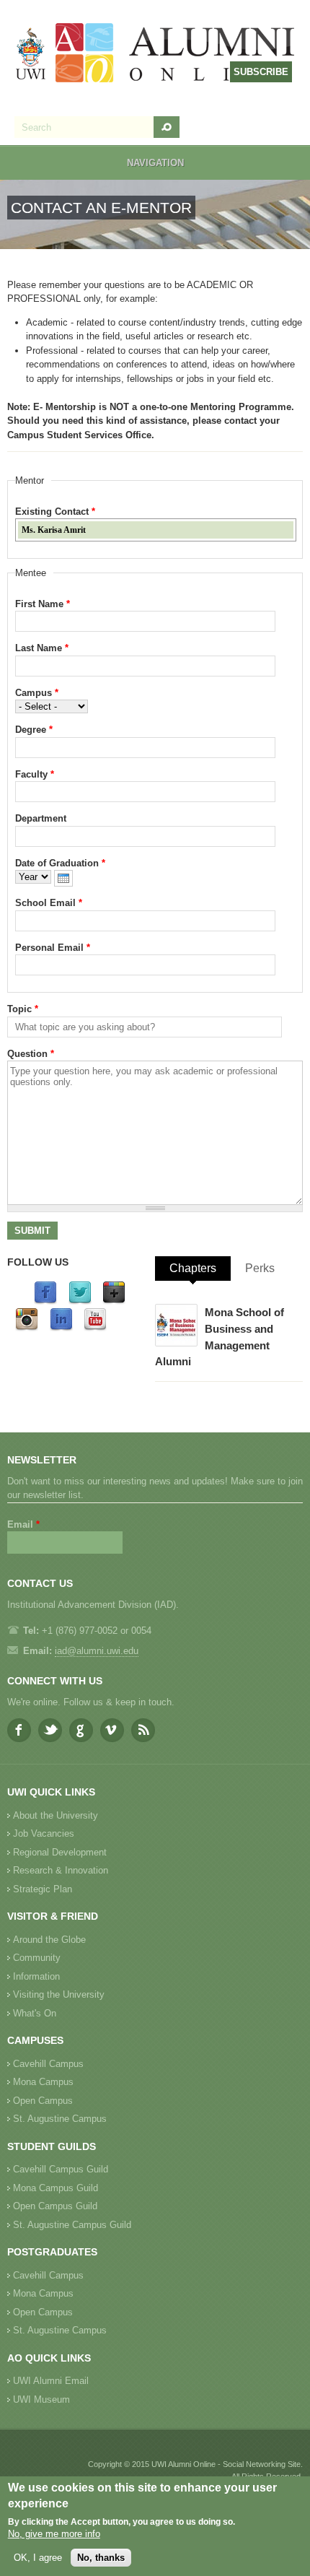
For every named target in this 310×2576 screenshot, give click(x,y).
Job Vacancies (44, 1833)
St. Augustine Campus (60, 2119)
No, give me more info (54, 2534)
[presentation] (63, 878)
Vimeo (112, 1730)
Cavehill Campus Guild (61, 2169)
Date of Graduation (60, 863)
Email (23, 1524)
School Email (49, 903)
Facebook (19, 1730)
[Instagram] (27, 1328)
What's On (35, 2013)
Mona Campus (43, 2082)
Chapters (193, 1268)
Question (31, 1054)
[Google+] (114, 1301)
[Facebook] (45, 1301)
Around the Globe (49, 1940)
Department (41, 818)
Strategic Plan (43, 1889)
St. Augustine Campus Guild (72, 2225)
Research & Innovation (61, 1870)
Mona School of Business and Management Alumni (220, 1337)
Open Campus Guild (55, 2206)
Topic (23, 1009)
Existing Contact (55, 512)
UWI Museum (41, 2399)
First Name (43, 604)
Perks (260, 1268)
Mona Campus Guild (56, 2188)
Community (37, 1958)
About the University (56, 1815)
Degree (34, 730)
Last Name (42, 648)
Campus (37, 693)
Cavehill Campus (48, 2064)
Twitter (50, 1730)
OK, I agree (38, 2558)
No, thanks (101, 2558)
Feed (143, 1730)
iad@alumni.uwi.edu (97, 1651)
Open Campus (43, 2101)
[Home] (156, 55)
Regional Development (60, 1852)
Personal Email (53, 948)
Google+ (81, 1730)
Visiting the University (59, 1994)
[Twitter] (80, 1301)
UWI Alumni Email (51, 2381)
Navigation (155, 163)
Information (36, 1976)
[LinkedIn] (61, 1328)
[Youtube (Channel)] (95, 1328)
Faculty (35, 774)
